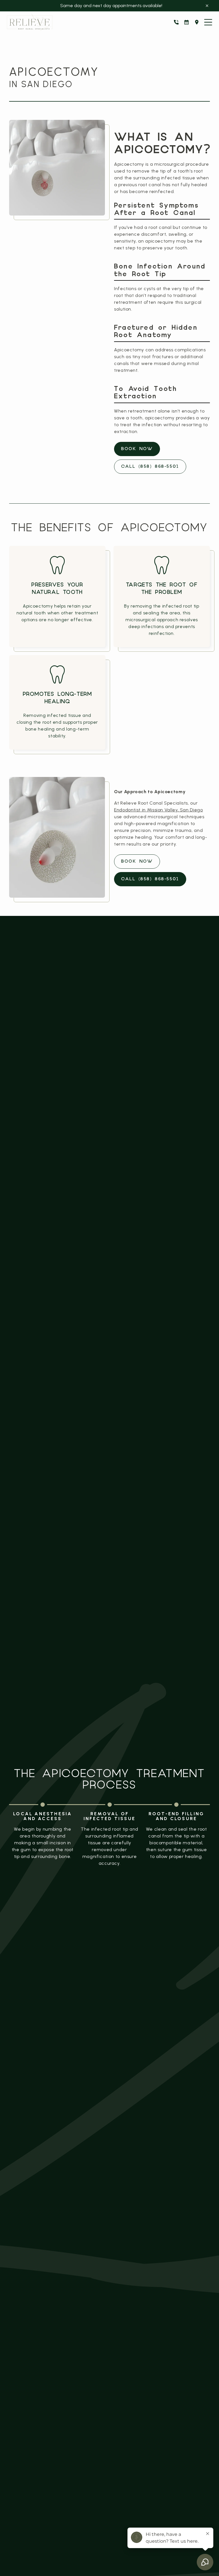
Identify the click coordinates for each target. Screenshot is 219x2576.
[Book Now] (186, 22)
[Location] (197, 22)
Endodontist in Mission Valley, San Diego (159, 810)
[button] (208, 22)
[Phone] (176, 22)
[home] (30, 22)
